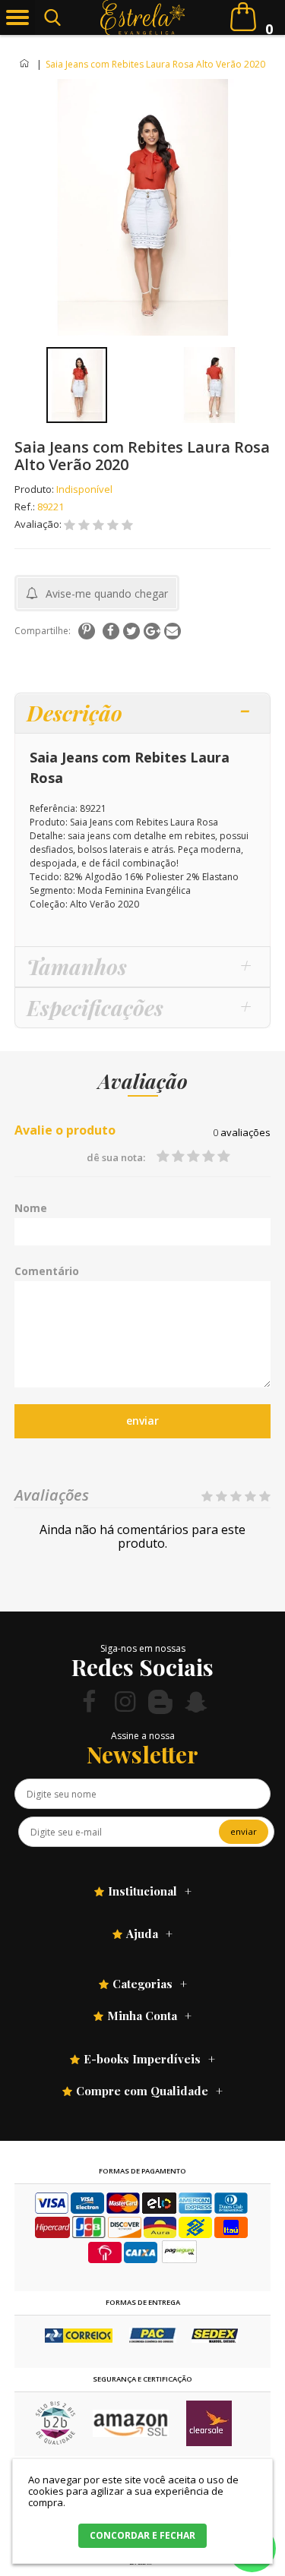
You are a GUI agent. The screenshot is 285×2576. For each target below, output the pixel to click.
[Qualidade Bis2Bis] (55, 2441)
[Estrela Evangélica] (142, 17)
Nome (31, 1208)
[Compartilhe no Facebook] (111, 631)
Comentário (47, 1271)
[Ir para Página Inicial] (25, 64)
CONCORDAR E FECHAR (142, 2535)
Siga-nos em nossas (143, 1648)
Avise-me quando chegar (107, 593)
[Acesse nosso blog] (160, 1702)
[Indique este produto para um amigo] (173, 631)
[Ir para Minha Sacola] (243, 17)
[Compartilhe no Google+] (152, 631)
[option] (77, 385)
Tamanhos (77, 966)
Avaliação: (39, 524)
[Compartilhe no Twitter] (131, 631)
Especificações (95, 1007)
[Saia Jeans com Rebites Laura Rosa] (77, 385)
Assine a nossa (143, 1736)
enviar (142, 1421)
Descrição (74, 713)
